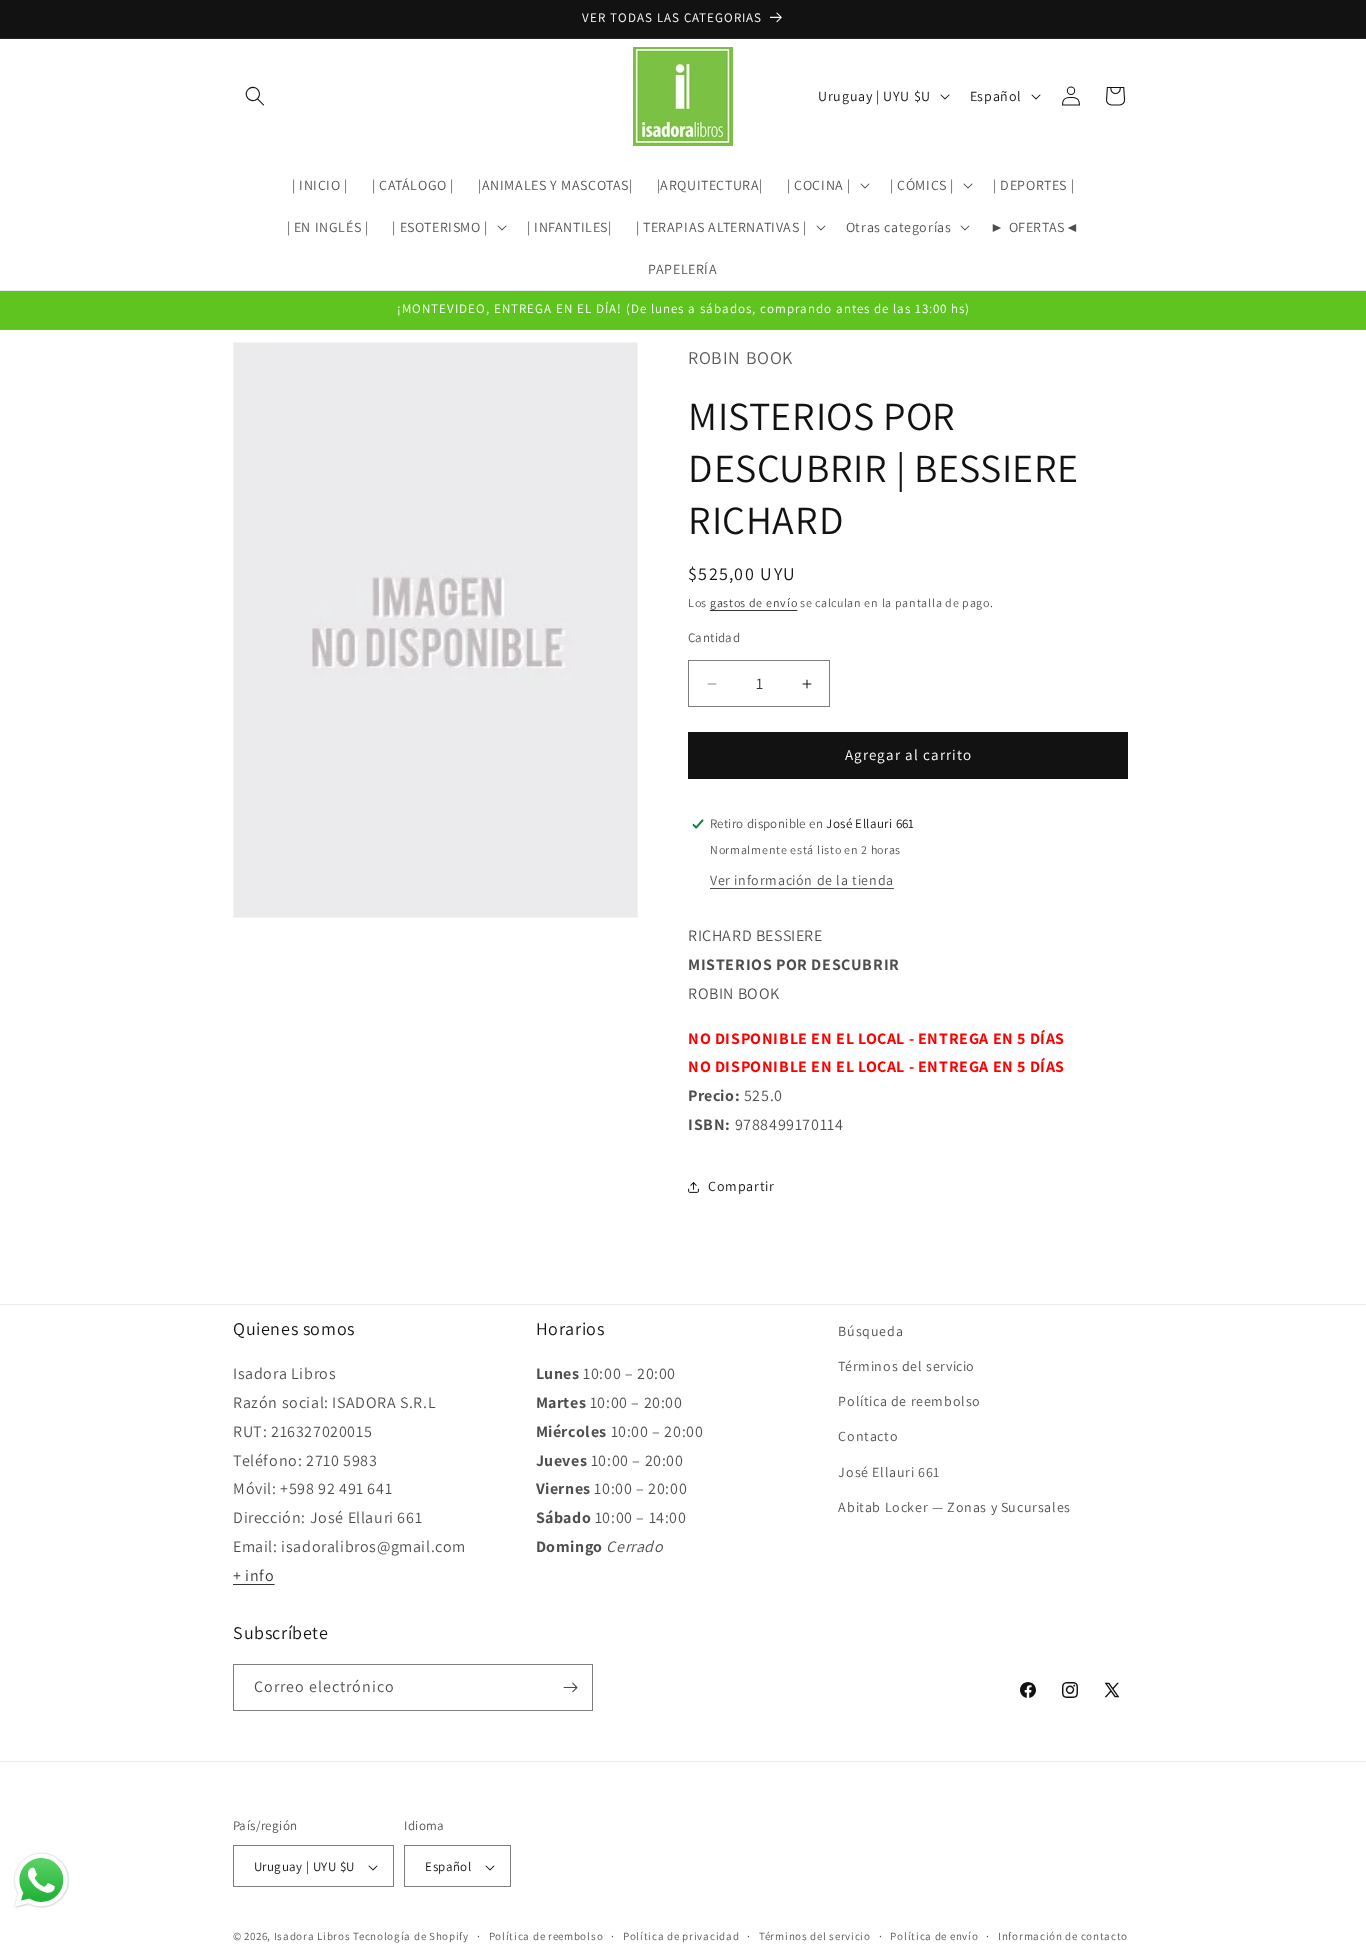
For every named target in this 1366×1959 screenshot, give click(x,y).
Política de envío (934, 1936)
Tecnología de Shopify (411, 1937)
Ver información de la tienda (802, 880)
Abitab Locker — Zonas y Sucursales (954, 1507)
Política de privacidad (681, 1936)
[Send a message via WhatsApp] (41, 1880)
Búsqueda (870, 1331)
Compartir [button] (741, 1186)
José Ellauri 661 (889, 1472)
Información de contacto (1063, 1936)
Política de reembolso (909, 1401)
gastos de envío (754, 602)
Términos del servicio (906, 1366)
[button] (255, 96)
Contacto (868, 1437)
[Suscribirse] (570, 1687)
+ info (254, 1575)
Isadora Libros (312, 1937)
